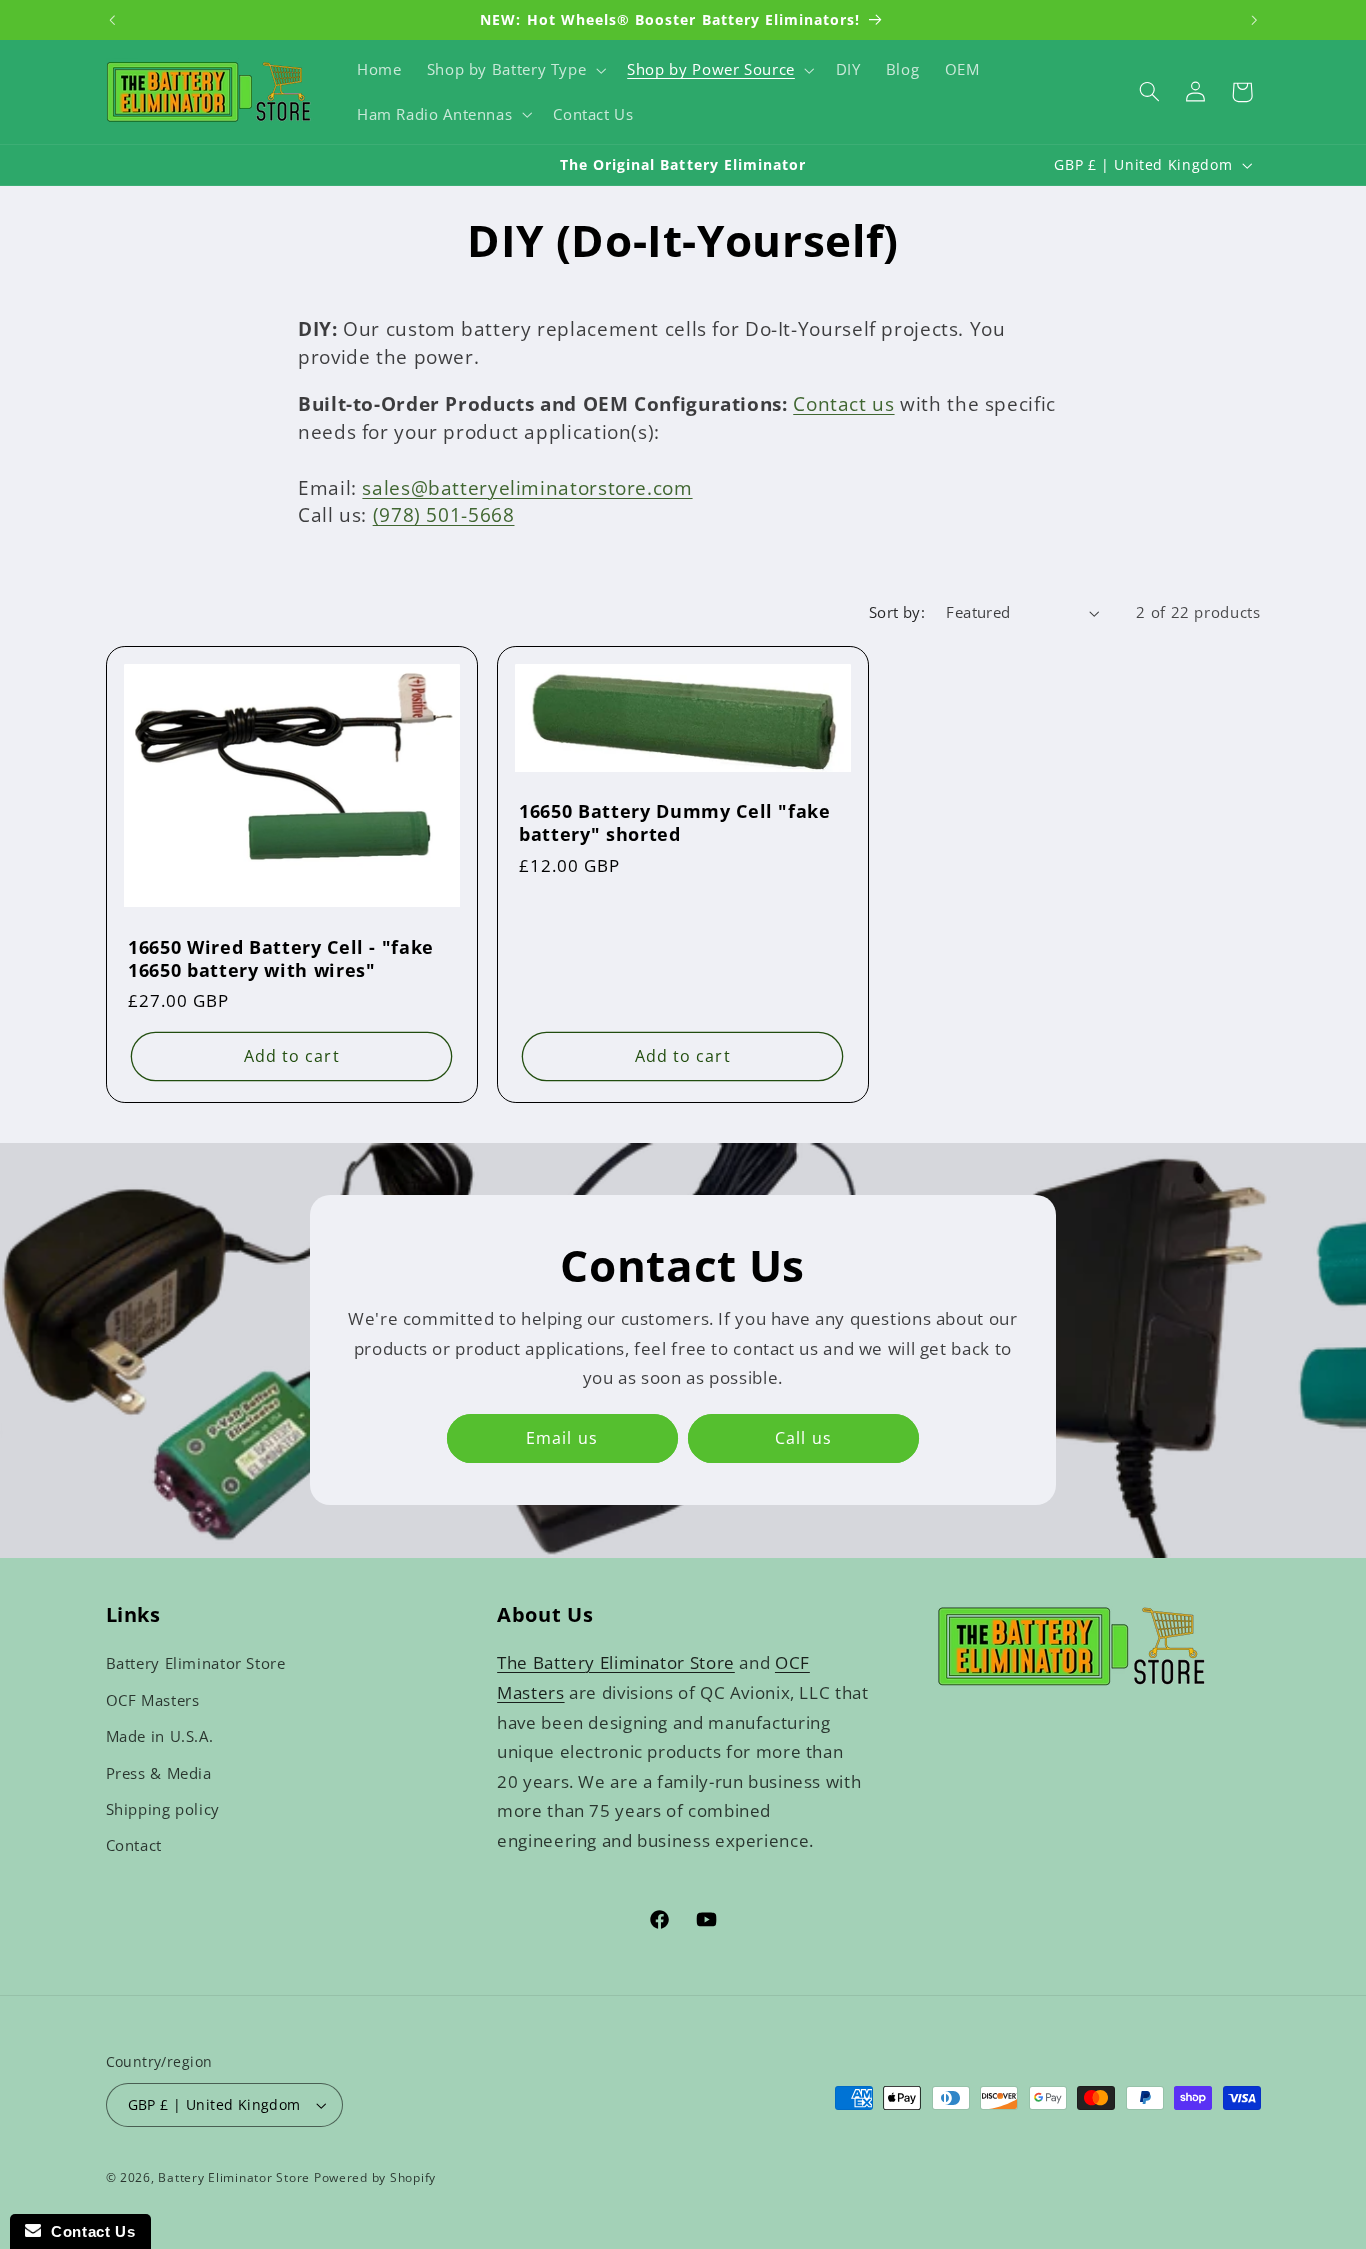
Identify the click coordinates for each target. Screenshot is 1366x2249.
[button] (514, 70)
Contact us (843, 404)
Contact (134, 1845)
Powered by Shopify (375, 2177)
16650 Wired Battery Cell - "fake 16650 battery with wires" (281, 958)
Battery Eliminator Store (196, 1663)
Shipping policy (163, 1809)
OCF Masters (153, 1700)
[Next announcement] (1254, 20)
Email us (562, 1439)
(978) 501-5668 (444, 515)
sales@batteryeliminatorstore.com (527, 488)
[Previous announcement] (112, 20)
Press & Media (159, 1773)
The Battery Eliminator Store (616, 1662)
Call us (804, 1439)
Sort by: (897, 612)
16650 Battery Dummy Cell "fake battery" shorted (675, 823)
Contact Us (88, 2231)
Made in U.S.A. (160, 1736)
